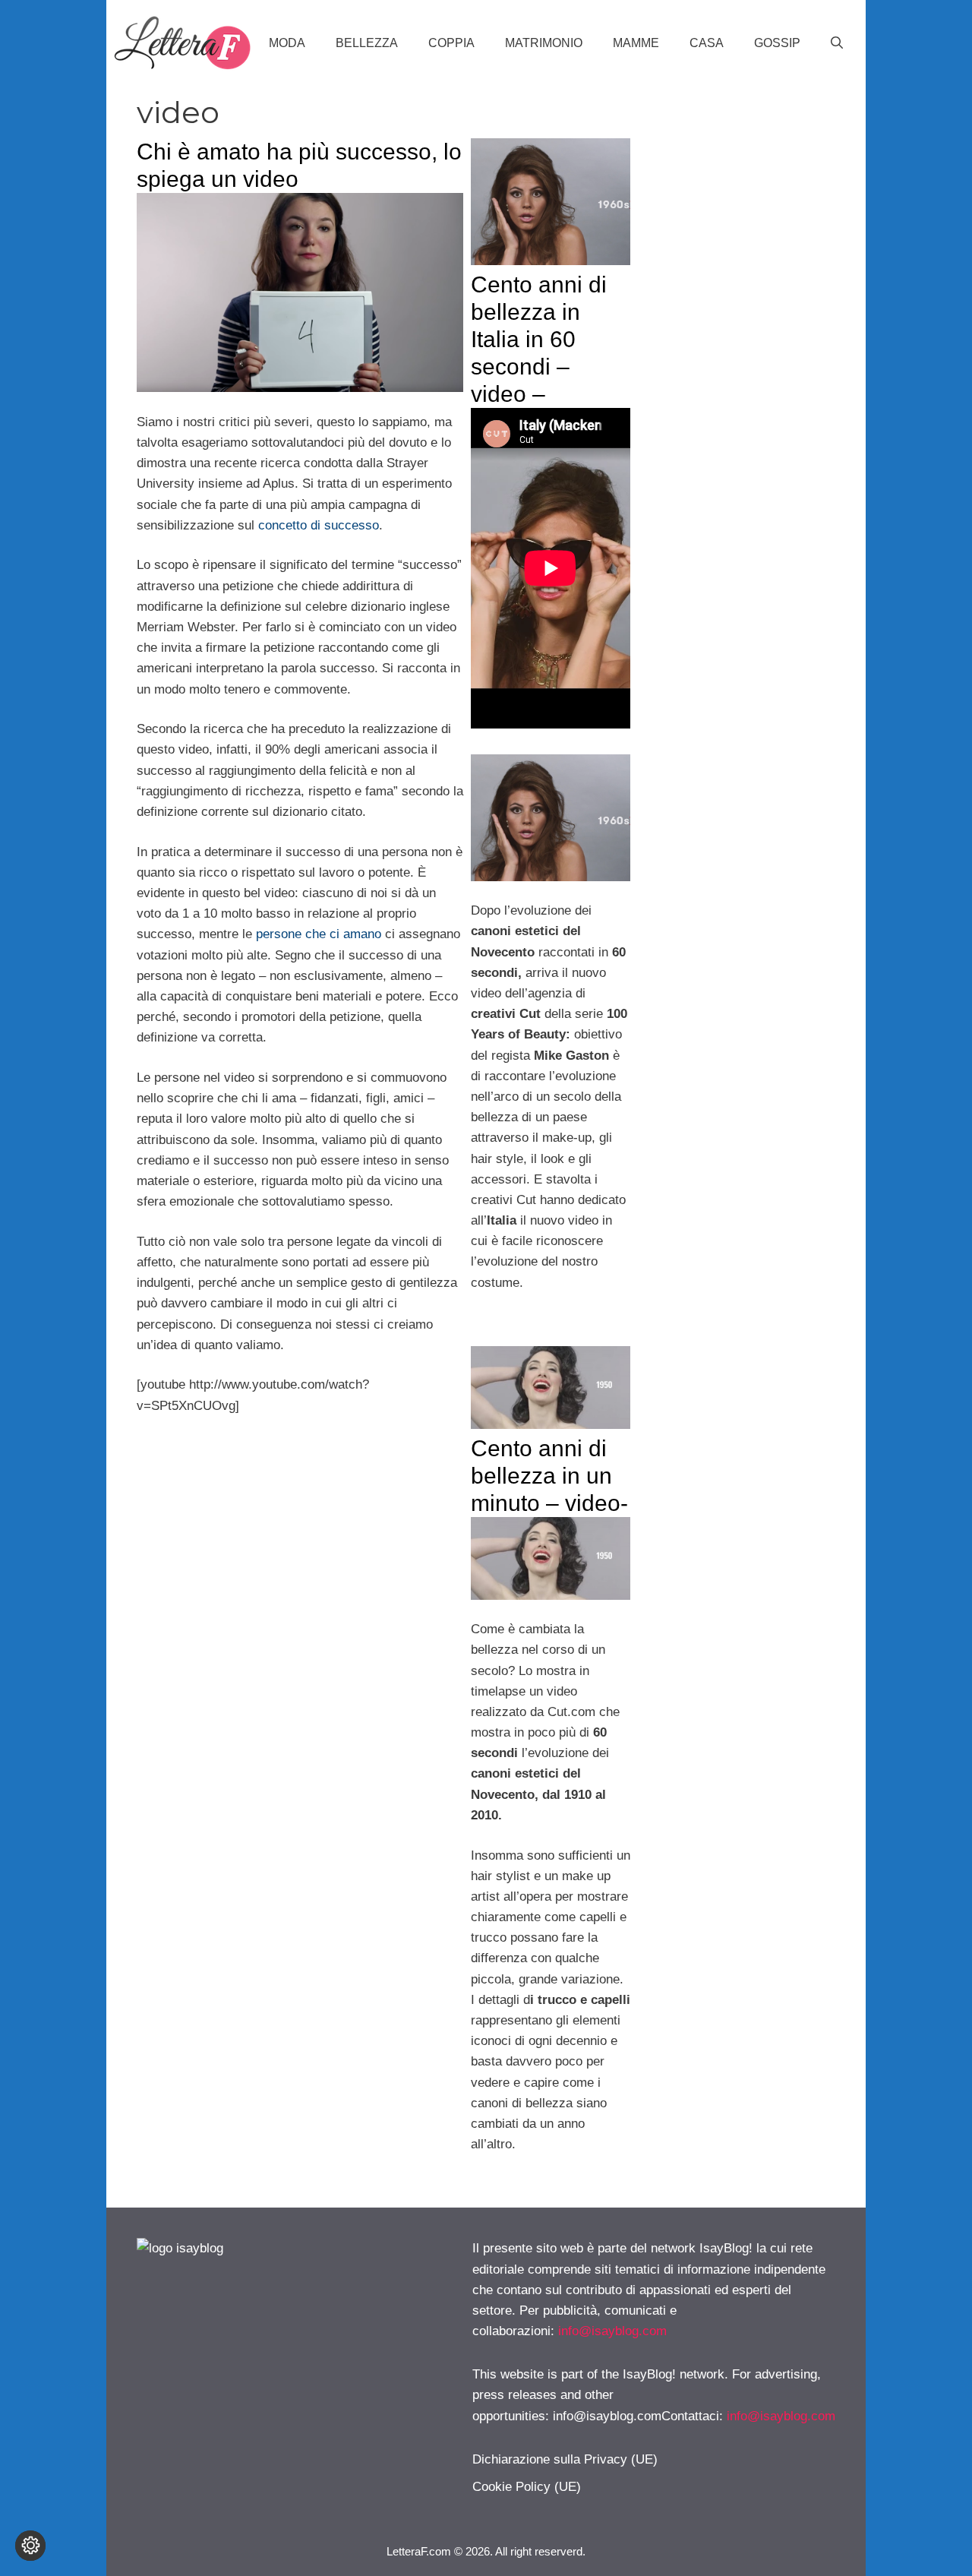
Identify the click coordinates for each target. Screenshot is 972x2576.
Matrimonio (544, 43)
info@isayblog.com (612, 2331)
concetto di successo (319, 525)
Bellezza (367, 43)
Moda (287, 43)
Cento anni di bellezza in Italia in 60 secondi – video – (539, 339)
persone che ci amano (319, 934)
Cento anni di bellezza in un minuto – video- (549, 1476)
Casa (707, 43)
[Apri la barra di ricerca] (837, 43)
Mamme (636, 43)
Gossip (777, 43)
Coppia (451, 43)
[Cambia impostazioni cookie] (30, 2546)
